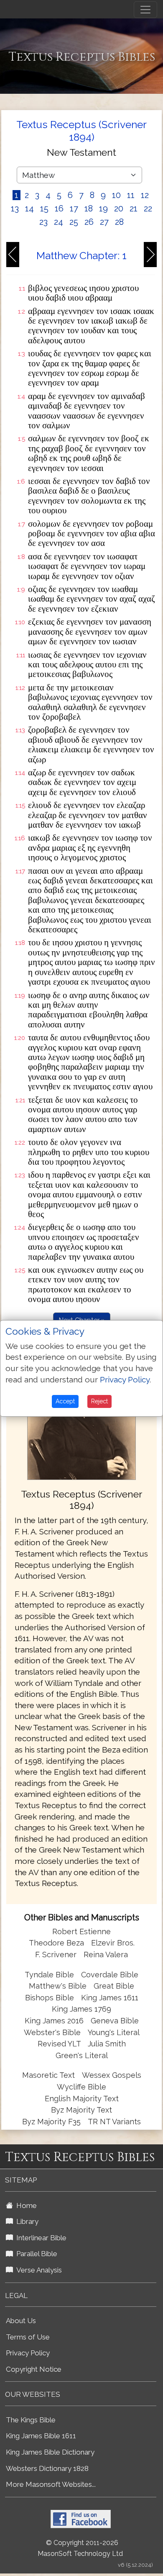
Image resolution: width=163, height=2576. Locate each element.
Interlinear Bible (40, 2238)
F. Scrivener (56, 1955)
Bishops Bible (50, 1998)
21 (134, 208)
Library (26, 2221)
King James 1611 (110, 1998)
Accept (65, 1401)
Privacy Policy (28, 2353)
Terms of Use (28, 2337)
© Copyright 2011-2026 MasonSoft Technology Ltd (80, 2548)
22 (148, 208)
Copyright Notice (34, 2369)
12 (145, 195)
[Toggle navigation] (145, 10)
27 (104, 222)
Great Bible (114, 1986)
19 (103, 208)
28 (119, 222)
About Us (21, 2321)
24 (59, 222)
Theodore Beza (56, 1943)
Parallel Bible (35, 2254)
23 (43, 222)
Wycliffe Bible (81, 2087)
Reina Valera (106, 1955)
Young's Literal (114, 2032)
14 (29, 208)
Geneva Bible (115, 2021)
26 (89, 222)
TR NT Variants (114, 2122)
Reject (99, 1401)
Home (25, 2205)
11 (131, 195)
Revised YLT (60, 2044)
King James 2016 (54, 2021)
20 (119, 208)
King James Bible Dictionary (50, 2452)
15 (44, 208)
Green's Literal (82, 2055)
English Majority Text (82, 2099)
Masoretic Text (48, 2075)
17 (74, 208)
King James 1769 (81, 2009)
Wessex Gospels (112, 2075)
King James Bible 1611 (41, 2436)
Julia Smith (107, 2044)
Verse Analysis (37, 2270)
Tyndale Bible (49, 1975)
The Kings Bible (31, 2420)
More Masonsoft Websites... (51, 2484)
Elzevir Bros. (113, 1943)
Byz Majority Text (81, 2110)
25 (74, 222)
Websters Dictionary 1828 (47, 2468)
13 (15, 208)
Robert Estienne (81, 1931)
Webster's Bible (52, 2032)
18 (89, 208)
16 (59, 208)
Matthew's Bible (58, 1986)
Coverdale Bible (110, 1975)
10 (116, 195)
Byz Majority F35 (51, 2122)
